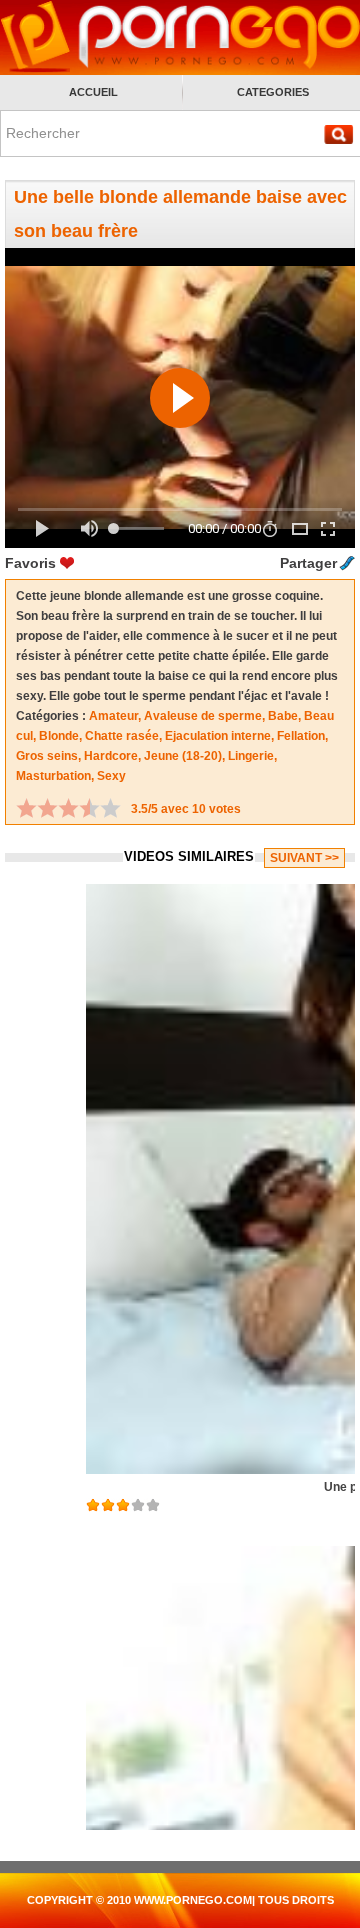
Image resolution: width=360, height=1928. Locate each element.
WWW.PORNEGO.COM (193, 1900)
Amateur (113, 716)
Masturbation (53, 776)
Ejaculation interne (218, 736)
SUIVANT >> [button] (304, 858)
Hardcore (111, 756)
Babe (283, 716)
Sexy (111, 776)
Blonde (59, 736)
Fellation (301, 736)
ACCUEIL (93, 92)
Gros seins (47, 756)
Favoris (30, 563)
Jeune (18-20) (183, 756)
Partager (308, 563)
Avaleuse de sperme (203, 716)
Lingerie (251, 756)
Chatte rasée (122, 736)
